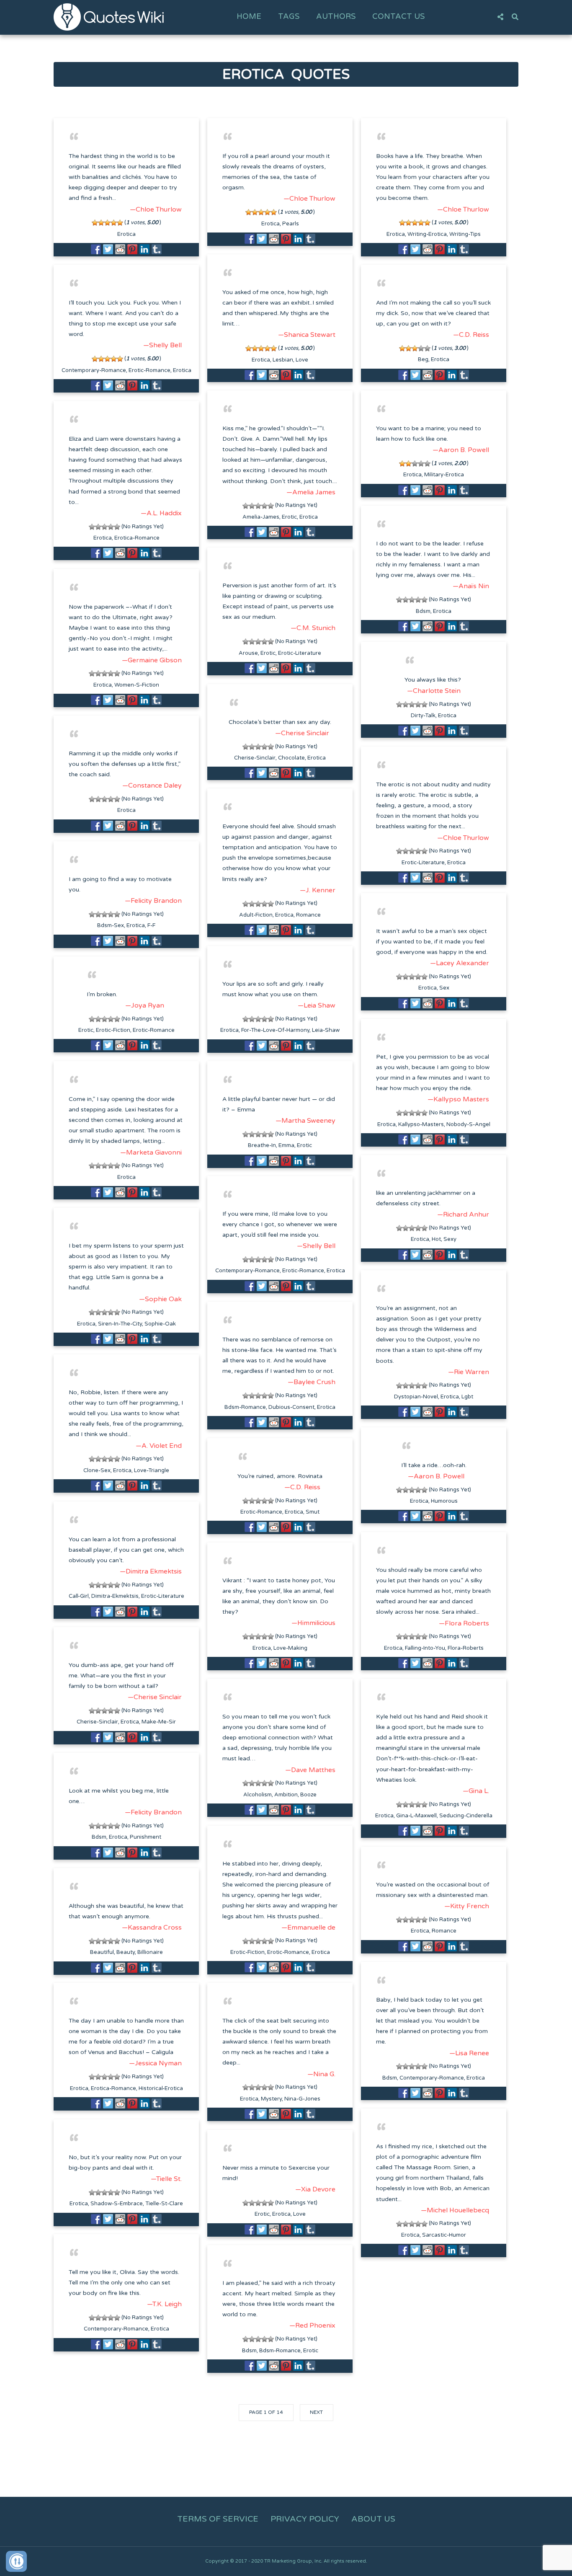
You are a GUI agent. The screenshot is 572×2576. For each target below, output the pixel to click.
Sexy (450, 1239)
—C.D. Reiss (471, 335)
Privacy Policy (305, 2519)
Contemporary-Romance (94, 370)
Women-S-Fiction (137, 685)
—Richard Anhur (463, 1214)
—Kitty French (467, 1906)
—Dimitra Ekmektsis (151, 1571)
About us (373, 2519)
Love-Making (290, 1648)
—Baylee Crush (312, 1382)
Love (302, 360)
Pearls (291, 224)
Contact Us (398, 16)
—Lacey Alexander (460, 963)
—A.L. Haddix (161, 513)
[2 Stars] (101, 223)
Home (249, 16)
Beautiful (102, 1952)
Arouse (248, 653)
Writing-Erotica (427, 234)
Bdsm (423, 611)
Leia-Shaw (326, 1030)
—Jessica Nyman (155, 2063)
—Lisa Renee (469, 2053)
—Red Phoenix (312, 2325)
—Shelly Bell (162, 345)
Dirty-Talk (423, 716)
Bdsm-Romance (245, 1407)
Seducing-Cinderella (466, 1816)
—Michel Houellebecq (455, 2210)
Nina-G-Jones (302, 2099)
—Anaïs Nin (471, 586)
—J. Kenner (318, 890)
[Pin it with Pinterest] (132, 249)
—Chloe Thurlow (156, 209)
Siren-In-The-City (120, 1324)
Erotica (126, 234)
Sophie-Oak (160, 1324)
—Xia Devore (315, 2189)
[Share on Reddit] (120, 249)
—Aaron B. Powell (461, 450)
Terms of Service (218, 2519)
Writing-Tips (465, 234)
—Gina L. (476, 1791)
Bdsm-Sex (111, 925)
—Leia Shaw (317, 1005)
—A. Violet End (159, 1446)
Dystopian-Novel (416, 1397)
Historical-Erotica (161, 2088)
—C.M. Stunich (313, 628)
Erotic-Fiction (113, 1030)
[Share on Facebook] (96, 249)
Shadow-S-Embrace (117, 2204)
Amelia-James (261, 517)
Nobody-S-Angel (468, 1124)
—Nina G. (321, 2074)
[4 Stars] (114, 223)
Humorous (444, 1501)
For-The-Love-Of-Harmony (275, 1030)
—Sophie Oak (160, 1299)
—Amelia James (311, 492)
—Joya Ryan (145, 1005)
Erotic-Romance (149, 370)
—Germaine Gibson (152, 660)
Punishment (146, 1837)
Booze (308, 1795)
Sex (444, 988)
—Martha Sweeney (305, 1121)
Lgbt (467, 1397)
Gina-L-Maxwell (416, 1816)
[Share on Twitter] (108, 249)
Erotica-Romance (137, 538)
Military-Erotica (444, 475)
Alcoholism (258, 1795)
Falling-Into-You (425, 1648)
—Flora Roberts (464, 1623)
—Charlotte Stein (434, 691)
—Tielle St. (166, 2179)
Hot (436, 1239)
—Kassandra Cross (152, 1927)
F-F (151, 925)
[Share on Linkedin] (144, 249)
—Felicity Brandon (153, 901)
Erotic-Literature (300, 653)
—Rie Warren (469, 1372)
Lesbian (283, 360)
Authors (336, 16)
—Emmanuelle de (308, 1927)
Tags (289, 16)
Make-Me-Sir (159, 1722)
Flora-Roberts (466, 1648)
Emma (286, 1145)
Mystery (271, 2099)
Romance (308, 915)
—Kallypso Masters (458, 1099)
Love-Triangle (152, 1470)
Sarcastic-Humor (444, 2235)
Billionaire (150, 1952)
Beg (423, 359)
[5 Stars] (120, 223)
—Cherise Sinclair (302, 733)
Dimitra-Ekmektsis (115, 1596)
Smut (313, 1512)
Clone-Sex (97, 1470)
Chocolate (291, 758)
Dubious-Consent (291, 1407)
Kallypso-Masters (421, 1124)
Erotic (289, 517)
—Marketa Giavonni (151, 1152)
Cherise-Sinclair (255, 758)
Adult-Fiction (256, 915)
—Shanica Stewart (307, 335)
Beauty (126, 1952)
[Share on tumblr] (157, 249)
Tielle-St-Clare (164, 2204)
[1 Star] (95, 223)
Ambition (286, 1795)
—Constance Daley (152, 785)
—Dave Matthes (310, 1770)
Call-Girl (79, 1596)
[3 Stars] (107, 223)
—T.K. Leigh (164, 2304)
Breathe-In (262, 1145)
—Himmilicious (313, 1623)
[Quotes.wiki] (109, 17)
